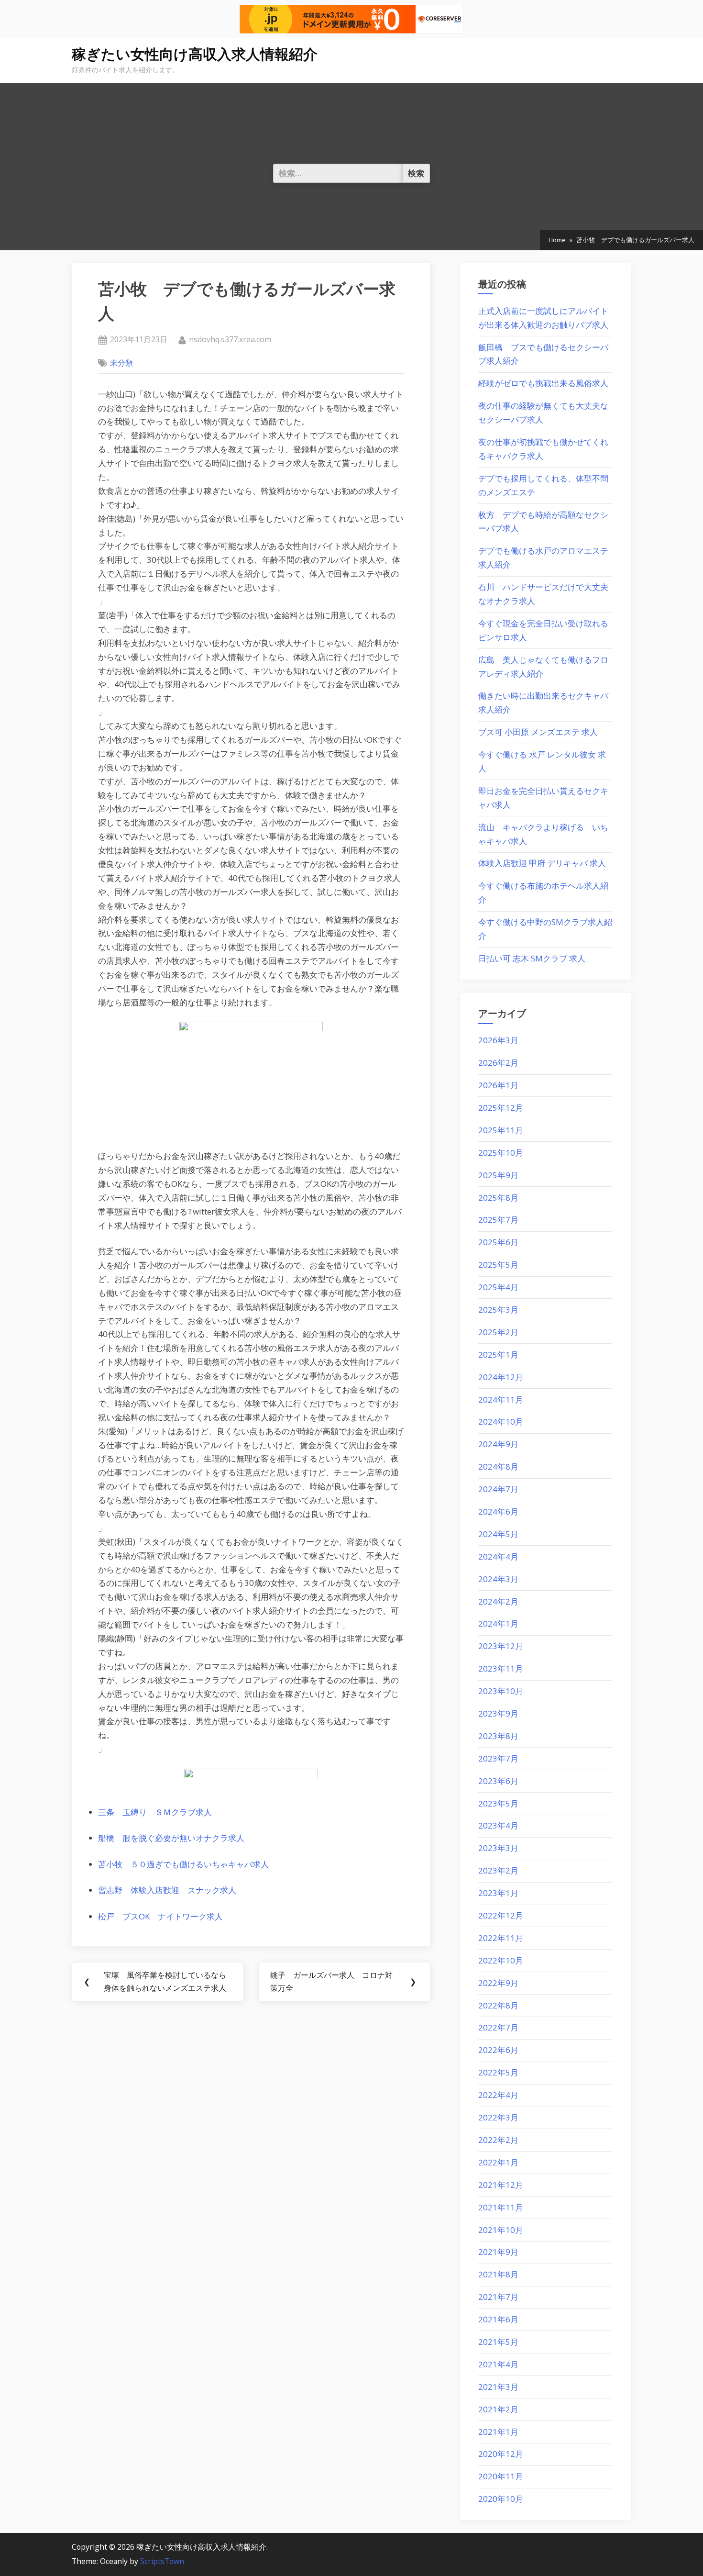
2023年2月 (498, 1870)
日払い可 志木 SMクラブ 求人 (532, 958)
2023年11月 (501, 1668)
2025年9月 (498, 1175)
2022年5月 (498, 2072)
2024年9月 (498, 1444)
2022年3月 (498, 2117)
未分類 (121, 363)
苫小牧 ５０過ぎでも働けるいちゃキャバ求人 (183, 1864)
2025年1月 (498, 1355)
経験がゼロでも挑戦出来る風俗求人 (543, 383)
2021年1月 (498, 2432)
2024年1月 (498, 1623)
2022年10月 (501, 1960)
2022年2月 (498, 2140)
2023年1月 (498, 1893)
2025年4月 (498, 1287)
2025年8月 (498, 1198)
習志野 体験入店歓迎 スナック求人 (167, 1890)
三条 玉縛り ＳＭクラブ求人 (155, 1812)
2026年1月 (498, 1085)
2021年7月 (498, 2297)
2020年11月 (501, 2476)
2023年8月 (498, 1736)
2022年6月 (498, 2050)
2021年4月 (498, 2364)
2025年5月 (498, 1265)
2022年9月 (498, 1983)
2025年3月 (498, 1310)
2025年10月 (501, 1153)
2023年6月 (498, 1781)
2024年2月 (498, 1601)
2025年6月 (498, 1242)
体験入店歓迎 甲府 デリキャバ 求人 (542, 863)
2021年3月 (498, 2387)
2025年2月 (498, 1332)
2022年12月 (501, 1915)
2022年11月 (501, 1938)
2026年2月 (498, 1063)
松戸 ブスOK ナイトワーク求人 (160, 1916)
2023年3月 (498, 1848)
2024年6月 (498, 1511)
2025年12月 (501, 1108)
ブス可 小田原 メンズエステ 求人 (538, 732)
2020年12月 (501, 2454)
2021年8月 (498, 2274)
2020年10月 (501, 2499)
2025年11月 (501, 1130)
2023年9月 (498, 1713)
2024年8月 (498, 1466)
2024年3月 (498, 1579)
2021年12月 (501, 2185)
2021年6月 (498, 2319)
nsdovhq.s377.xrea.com (230, 339)
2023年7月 (498, 1758)
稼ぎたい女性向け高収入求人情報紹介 (195, 54)
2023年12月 (501, 1646)
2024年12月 (501, 1377)
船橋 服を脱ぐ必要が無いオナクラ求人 (171, 1838)
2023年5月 (498, 1803)
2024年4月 (498, 1556)
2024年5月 (498, 1534)
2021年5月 (498, 2342)
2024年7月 (498, 1489)
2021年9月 (498, 2252)
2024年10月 (501, 1422)
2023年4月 (498, 1825)
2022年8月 (498, 2005)
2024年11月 (501, 1400)
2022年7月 (498, 2027)
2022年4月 (498, 2095)
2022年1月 (498, 2162)
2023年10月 (501, 1691)
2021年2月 (498, 2409)
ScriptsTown (162, 2561)
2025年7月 (498, 1220)
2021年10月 (501, 2230)
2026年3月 (498, 1040)
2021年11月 (501, 2207)
